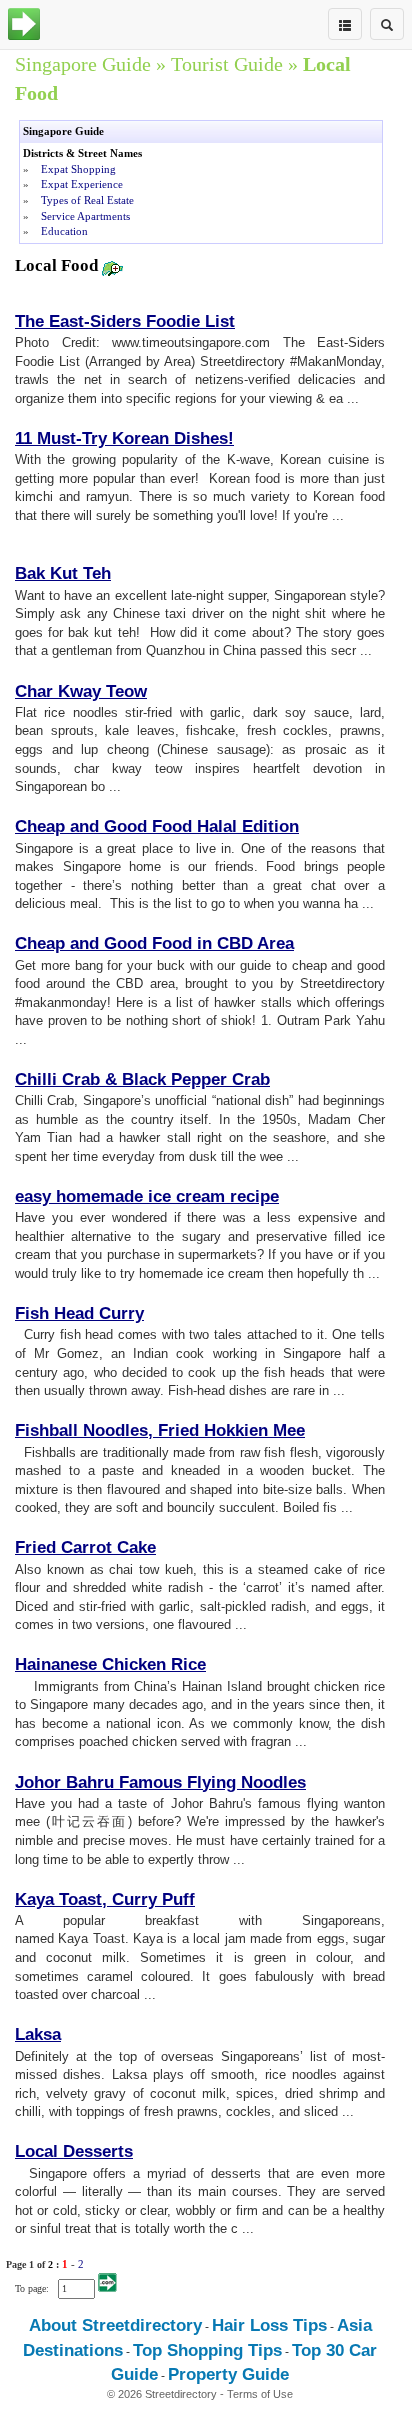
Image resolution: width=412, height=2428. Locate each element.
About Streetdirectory (115, 2325)
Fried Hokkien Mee (231, 1430)
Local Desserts (74, 2151)
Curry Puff (153, 1899)
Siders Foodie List (162, 321)
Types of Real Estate (87, 200)
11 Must (45, 438)
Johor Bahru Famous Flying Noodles (160, 1782)
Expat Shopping (78, 169)
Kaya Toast (58, 1899)
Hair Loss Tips (269, 2325)
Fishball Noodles (81, 1430)
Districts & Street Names (82, 153)
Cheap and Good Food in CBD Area (154, 943)
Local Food (58, 265)
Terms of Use (260, 2394)
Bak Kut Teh (63, 573)
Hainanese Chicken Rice (110, 1664)
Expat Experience (82, 184)
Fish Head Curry (79, 1313)
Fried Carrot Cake (85, 1547)
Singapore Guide (83, 64)
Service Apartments (85, 216)
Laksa (38, 2034)
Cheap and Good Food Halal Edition (157, 826)
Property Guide (228, 2374)
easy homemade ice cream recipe (147, 1196)
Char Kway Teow (81, 691)
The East (49, 321)
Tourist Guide (227, 64)
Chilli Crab (57, 1079)
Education (64, 231)
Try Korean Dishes (155, 438)
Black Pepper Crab (196, 1079)
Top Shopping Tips (207, 2350)
